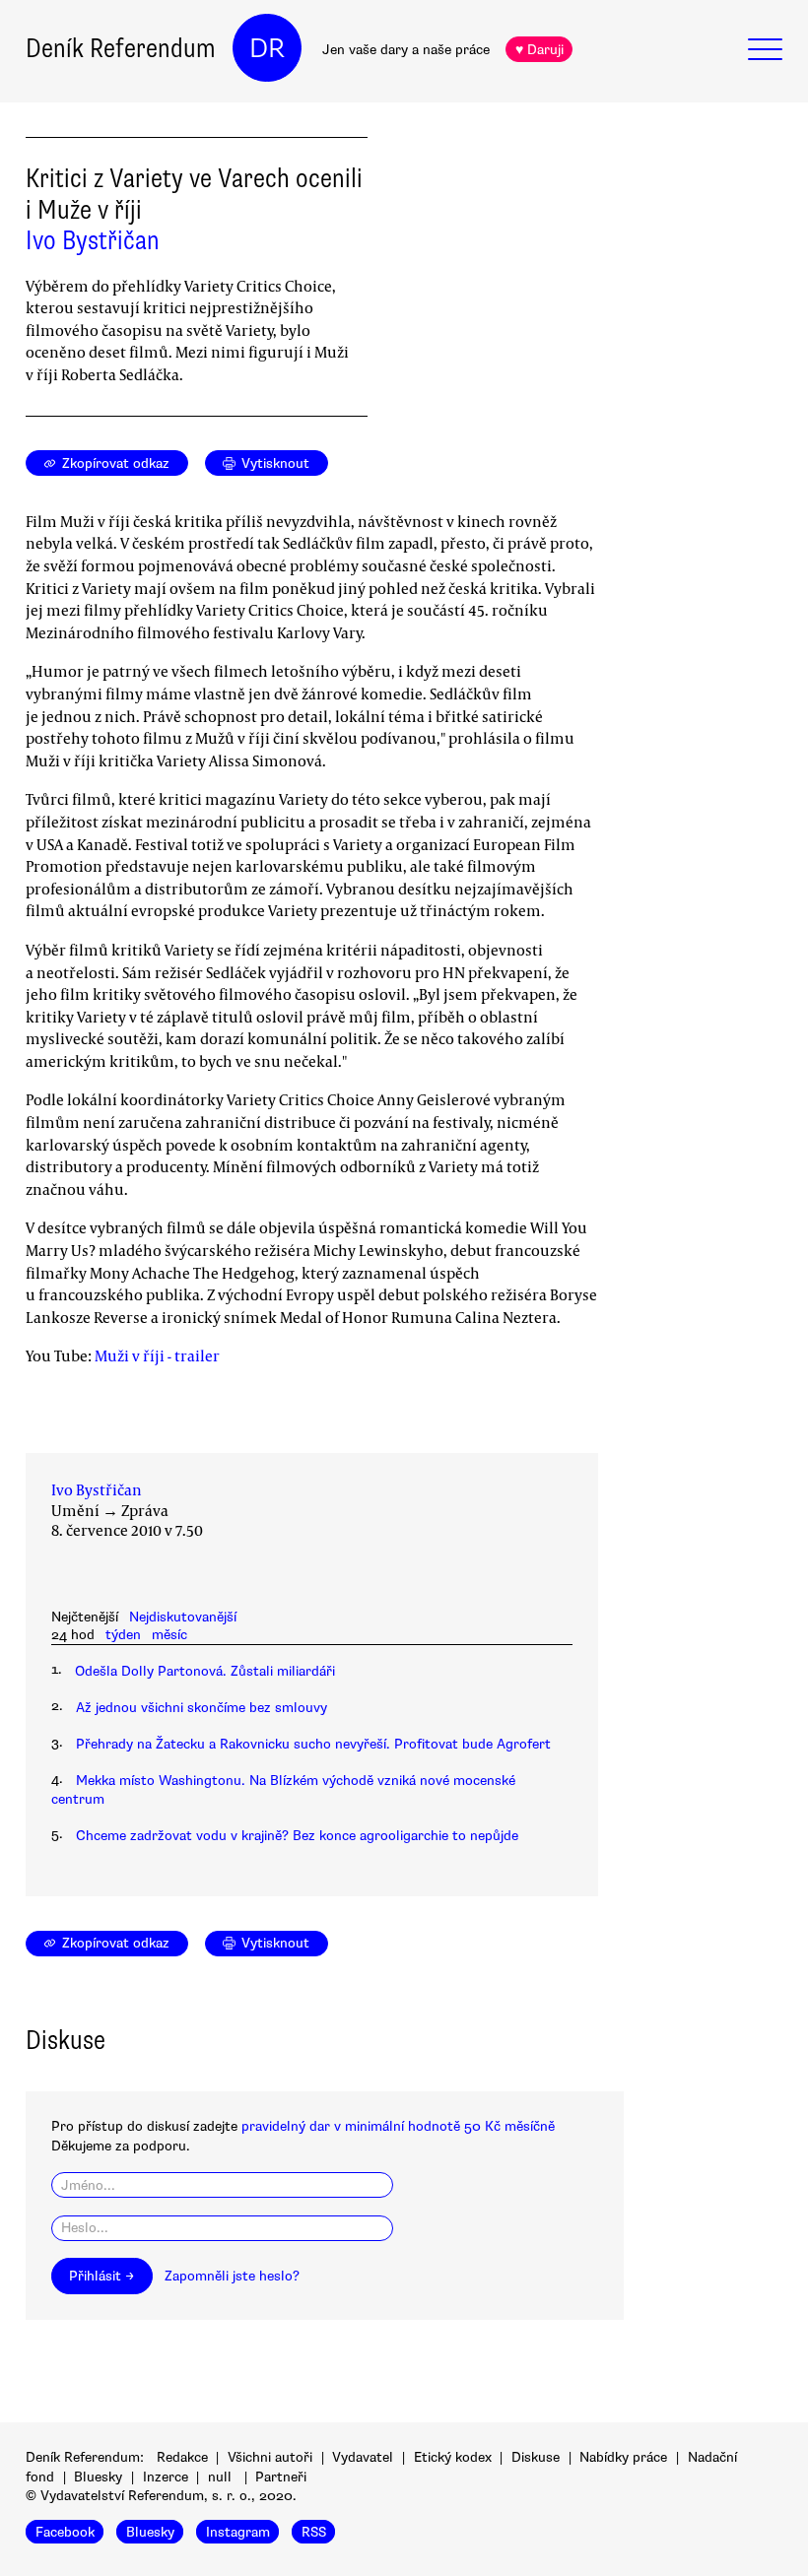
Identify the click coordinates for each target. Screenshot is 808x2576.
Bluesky (98, 2477)
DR (267, 48)
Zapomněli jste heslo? (232, 2276)
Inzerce (166, 2477)
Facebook (65, 2532)
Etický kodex (453, 2457)
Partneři (281, 2477)
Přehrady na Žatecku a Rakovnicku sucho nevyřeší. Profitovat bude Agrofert (313, 1744)
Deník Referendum (121, 48)
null (220, 2477)
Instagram (238, 2532)
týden (123, 1635)
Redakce (182, 2457)
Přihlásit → (101, 2276)
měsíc (169, 1635)
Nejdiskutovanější (183, 1617)
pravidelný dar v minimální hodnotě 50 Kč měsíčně (398, 2126)
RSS (314, 2532)
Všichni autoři (270, 2457)
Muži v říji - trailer (157, 1355)
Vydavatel (363, 2457)
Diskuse (536, 2457)
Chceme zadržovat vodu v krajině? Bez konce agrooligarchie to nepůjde (297, 1836)
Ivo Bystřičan (93, 240)
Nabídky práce (623, 2457)
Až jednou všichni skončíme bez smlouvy (202, 1708)
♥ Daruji (539, 50)
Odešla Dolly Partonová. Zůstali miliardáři (205, 1671)
